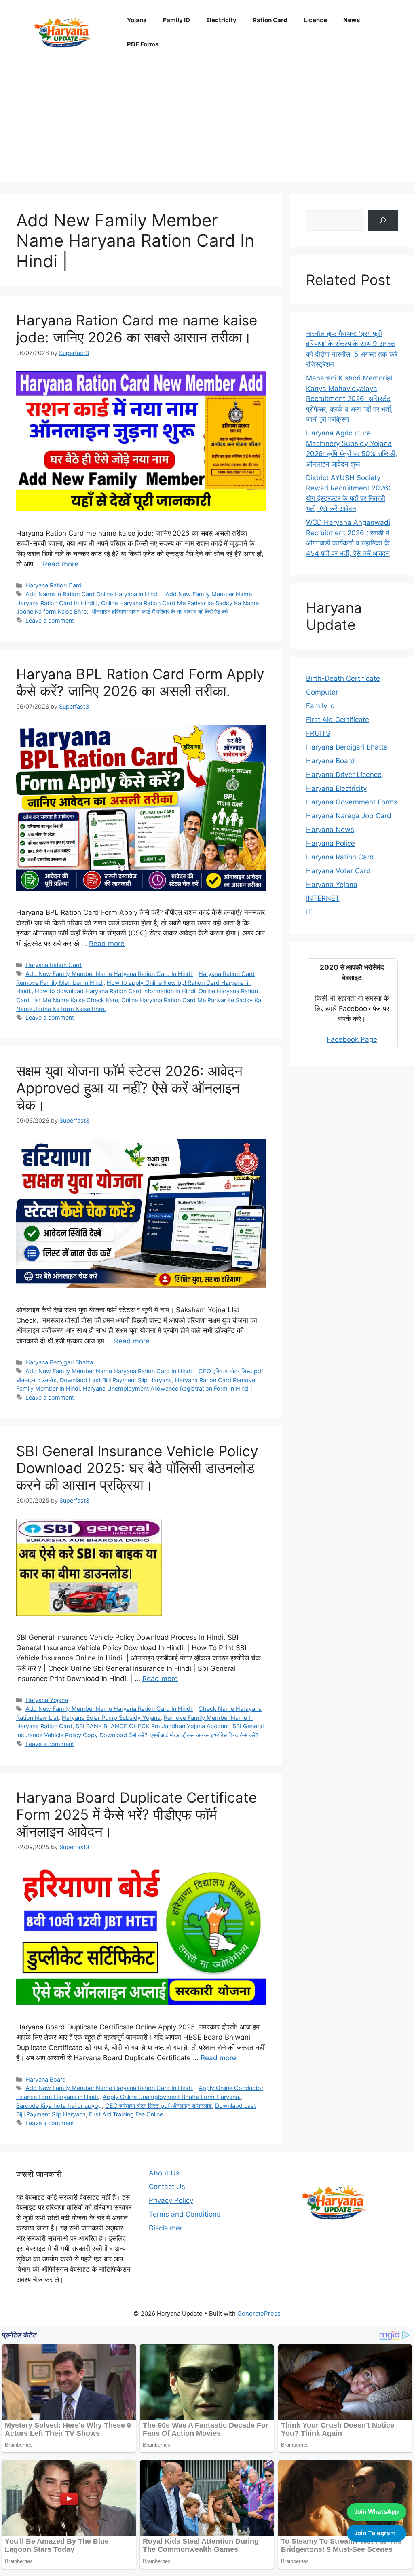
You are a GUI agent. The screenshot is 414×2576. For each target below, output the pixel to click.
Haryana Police (331, 843)
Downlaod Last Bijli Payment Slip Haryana (116, 1380)
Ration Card (270, 20)
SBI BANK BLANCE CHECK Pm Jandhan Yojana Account (152, 1726)
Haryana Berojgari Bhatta (59, 1362)
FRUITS (318, 733)
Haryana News (330, 830)
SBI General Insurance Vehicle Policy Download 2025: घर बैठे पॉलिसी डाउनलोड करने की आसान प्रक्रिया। (137, 1468)
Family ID (176, 20)
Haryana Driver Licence (344, 775)
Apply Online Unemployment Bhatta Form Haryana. (172, 2097)
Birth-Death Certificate (343, 678)
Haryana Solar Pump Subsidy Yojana (111, 1718)
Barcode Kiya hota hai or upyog (59, 2106)
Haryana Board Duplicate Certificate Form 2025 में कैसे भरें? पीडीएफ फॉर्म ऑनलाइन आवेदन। (136, 1814)
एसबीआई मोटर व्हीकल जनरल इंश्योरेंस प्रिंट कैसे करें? (204, 1735)
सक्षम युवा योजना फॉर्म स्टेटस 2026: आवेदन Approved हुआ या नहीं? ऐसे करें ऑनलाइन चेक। (129, 1088)
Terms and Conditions (185, 2214)
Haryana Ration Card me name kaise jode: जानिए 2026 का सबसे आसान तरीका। (137, 329)
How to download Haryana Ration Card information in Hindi (115, 991)
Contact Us (167, 2187)
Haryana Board (46, 2079)
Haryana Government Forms (352, 802)
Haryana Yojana (47, 1700)
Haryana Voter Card (338, 871)
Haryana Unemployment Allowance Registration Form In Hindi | (168, 1388)
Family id (321, 706)
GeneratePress (259, 2313)
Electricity (221, 20)
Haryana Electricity (336, 788)
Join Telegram (375, 2533)
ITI (310, 912)
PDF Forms (143, 44)
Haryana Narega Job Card (349, 816)
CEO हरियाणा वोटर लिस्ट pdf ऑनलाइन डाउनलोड (158, 2106)
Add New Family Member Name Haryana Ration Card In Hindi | (110, 974)
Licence (315, 20)
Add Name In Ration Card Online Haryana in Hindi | (94, 594)
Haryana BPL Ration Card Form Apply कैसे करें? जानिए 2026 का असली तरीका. (140, 682)
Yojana (137, 20)
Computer (322, 692)
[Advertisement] (207, 125)
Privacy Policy (171, 2200)
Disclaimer (166, 2228)
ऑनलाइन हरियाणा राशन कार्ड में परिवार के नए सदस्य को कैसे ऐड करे (160, 611)
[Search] (383, 221)
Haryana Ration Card (54, 585)
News (352, 20)
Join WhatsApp (376, 2512)
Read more (61, 564)
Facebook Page (352, 1039)
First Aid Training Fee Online (126, 2114)
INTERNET (323, 898)
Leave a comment (50, 620)
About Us (164, 2173)
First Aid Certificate (338, 720)
